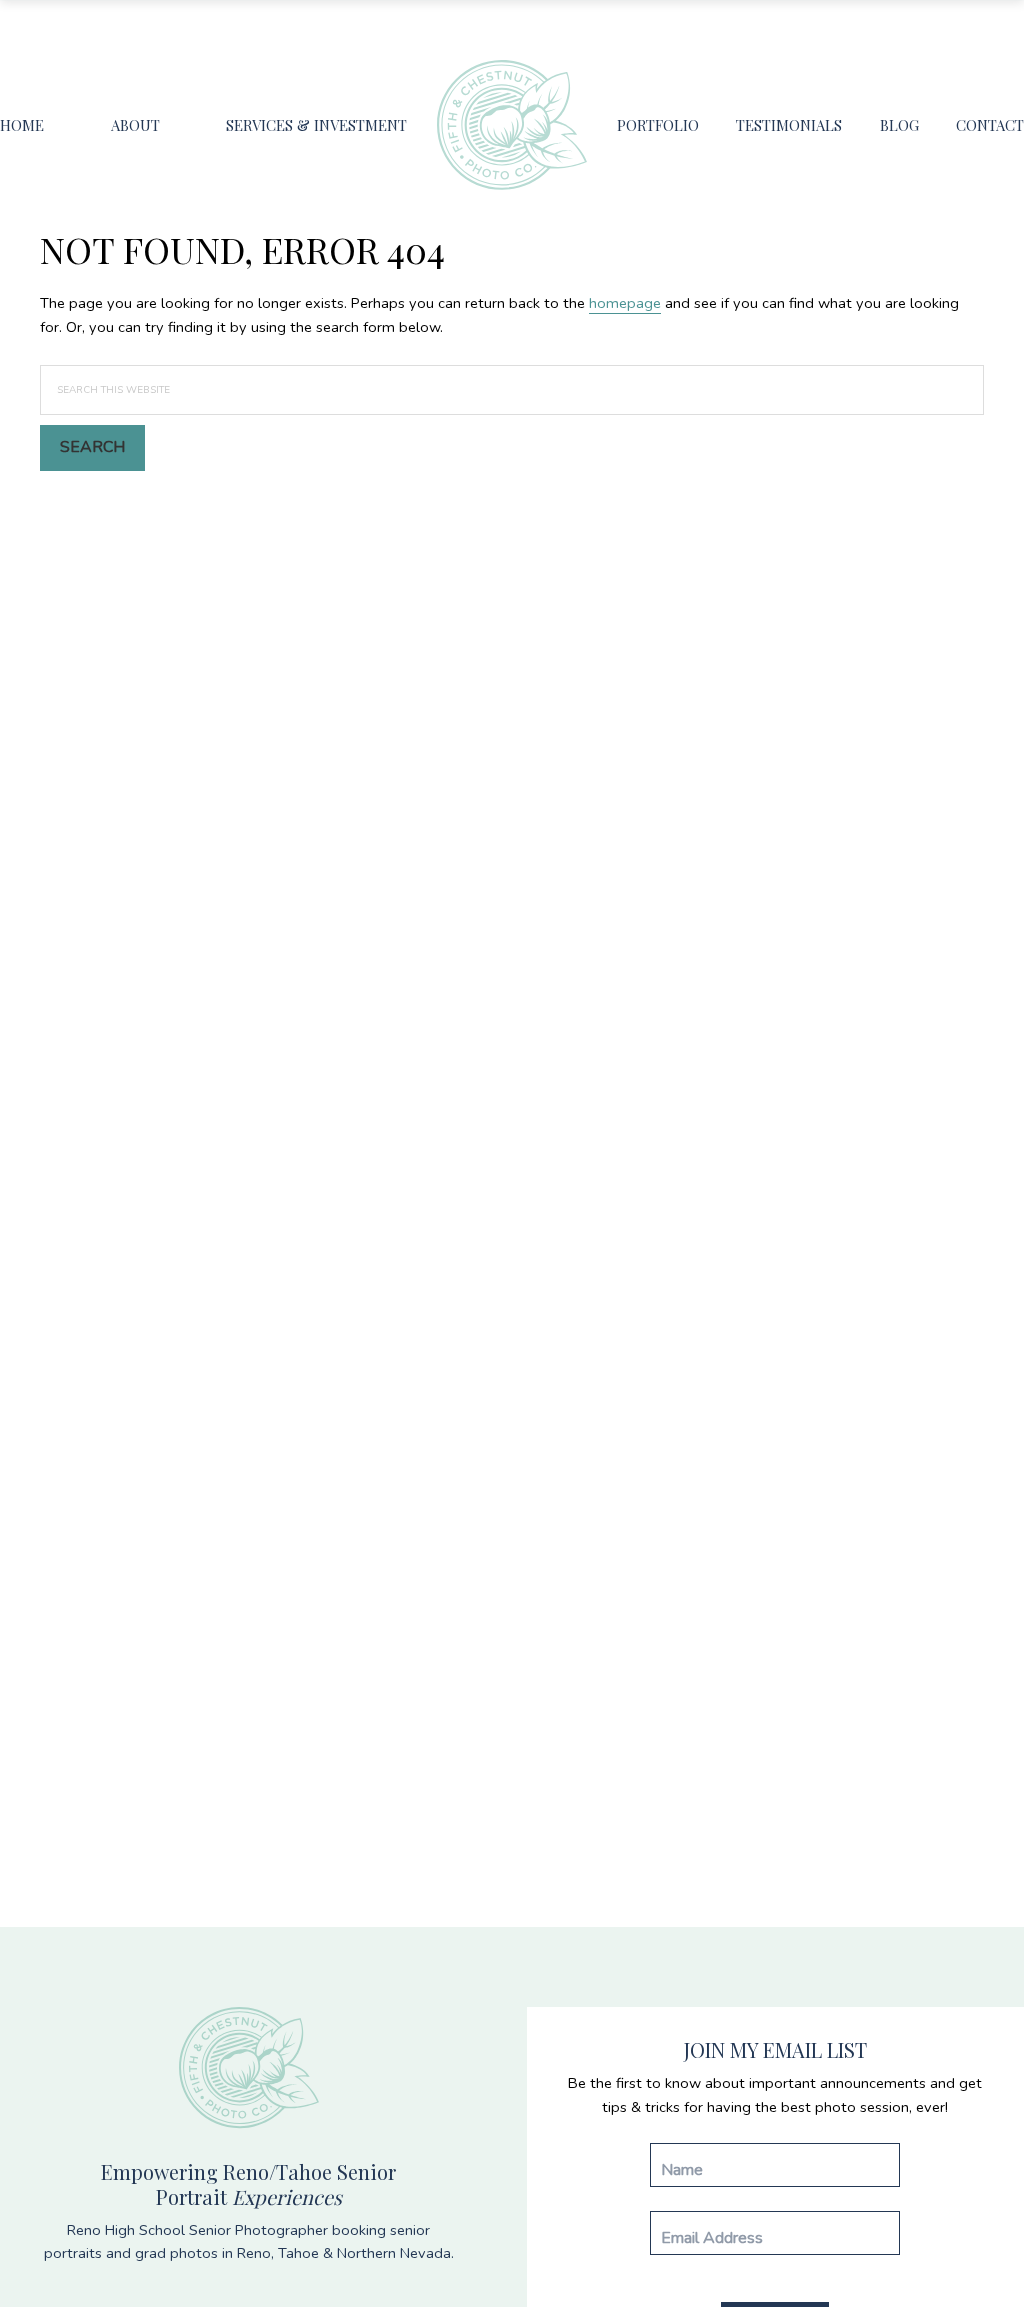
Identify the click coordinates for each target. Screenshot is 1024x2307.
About (135, 125)
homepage (625, 303)
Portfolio (658, 125)
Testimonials (789, 125)
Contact (990, 125)
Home (22, 125)
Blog (899, 125)
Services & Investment (316, 125)
